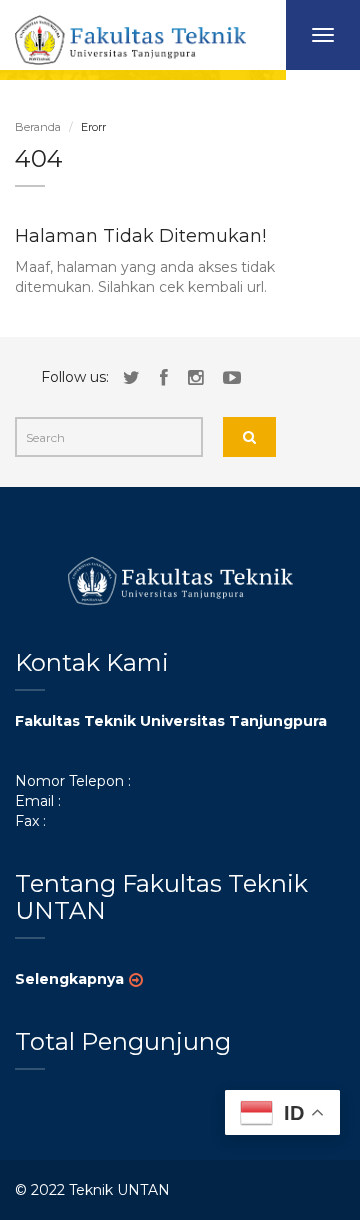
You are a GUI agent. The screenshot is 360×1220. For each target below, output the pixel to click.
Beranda (38, 127)
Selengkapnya (69, 979)
